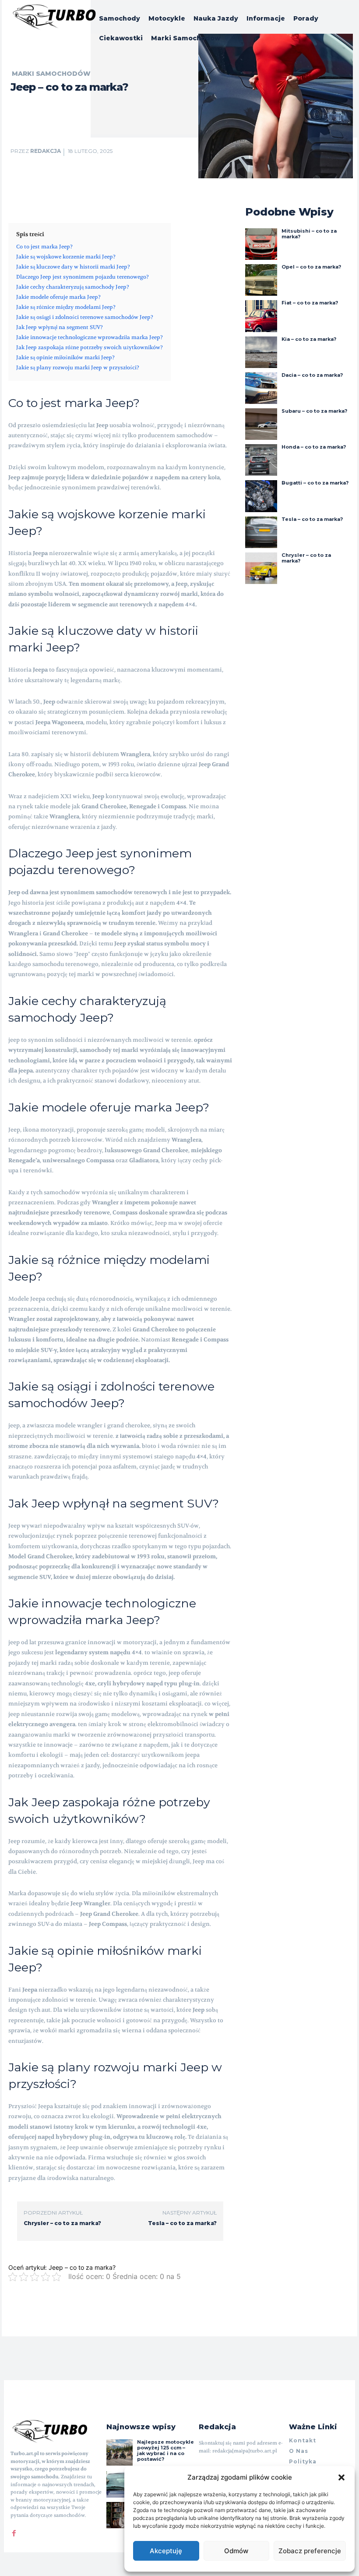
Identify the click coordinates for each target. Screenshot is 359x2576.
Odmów (236, 2551)
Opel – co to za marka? (311, 267)
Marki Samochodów (51, 74)
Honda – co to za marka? (314, 447)
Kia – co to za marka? (309, 339)
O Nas (299, 2451)
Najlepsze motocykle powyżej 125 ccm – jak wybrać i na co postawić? (165, 2451)
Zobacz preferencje (310, 2551)
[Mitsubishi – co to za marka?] (261, 244)
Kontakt (303, 2440)
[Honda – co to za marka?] (261, 460)
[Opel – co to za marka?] (261, 280)
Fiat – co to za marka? (310, 303)
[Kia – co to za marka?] (261, 352)
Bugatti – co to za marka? (315, 483)
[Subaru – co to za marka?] (261, 424)
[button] (341, 2477)
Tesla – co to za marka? (182, 2223)
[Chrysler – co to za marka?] (261, 568)
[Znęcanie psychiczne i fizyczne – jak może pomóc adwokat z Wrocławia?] (120, 2515)
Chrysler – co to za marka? (62, 2223)
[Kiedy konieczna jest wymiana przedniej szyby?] (120, 2484)
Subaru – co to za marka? (314, 411)
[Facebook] (14, 2531)
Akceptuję (166, 2551)
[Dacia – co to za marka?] (261, 388)
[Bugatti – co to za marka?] (261, 496)
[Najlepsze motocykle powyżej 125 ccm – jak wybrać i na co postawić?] (120, 2452)
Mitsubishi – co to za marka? (309, 234)
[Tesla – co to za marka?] (261, 532)
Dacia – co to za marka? (312, 375)
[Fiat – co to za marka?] (261, 316)
